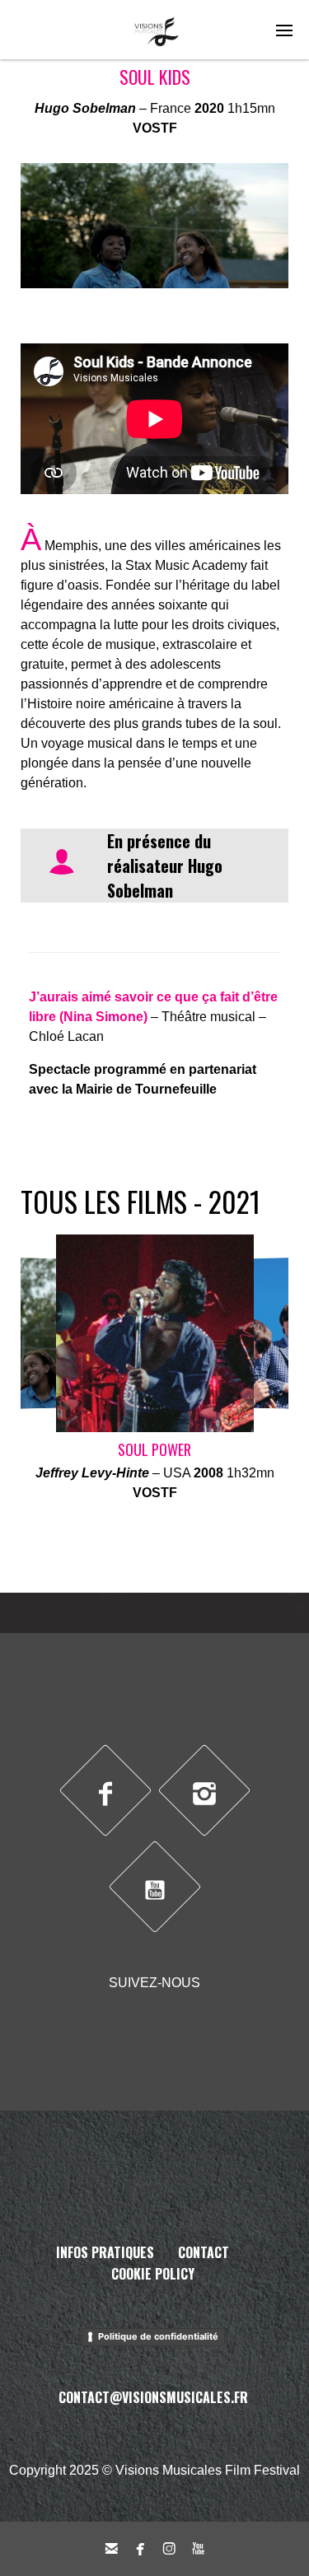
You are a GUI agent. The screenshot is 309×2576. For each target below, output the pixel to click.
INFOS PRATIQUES (105, 2252)
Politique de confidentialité (158, 2336)
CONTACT (204, 2252)
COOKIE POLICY (153, 2274)
